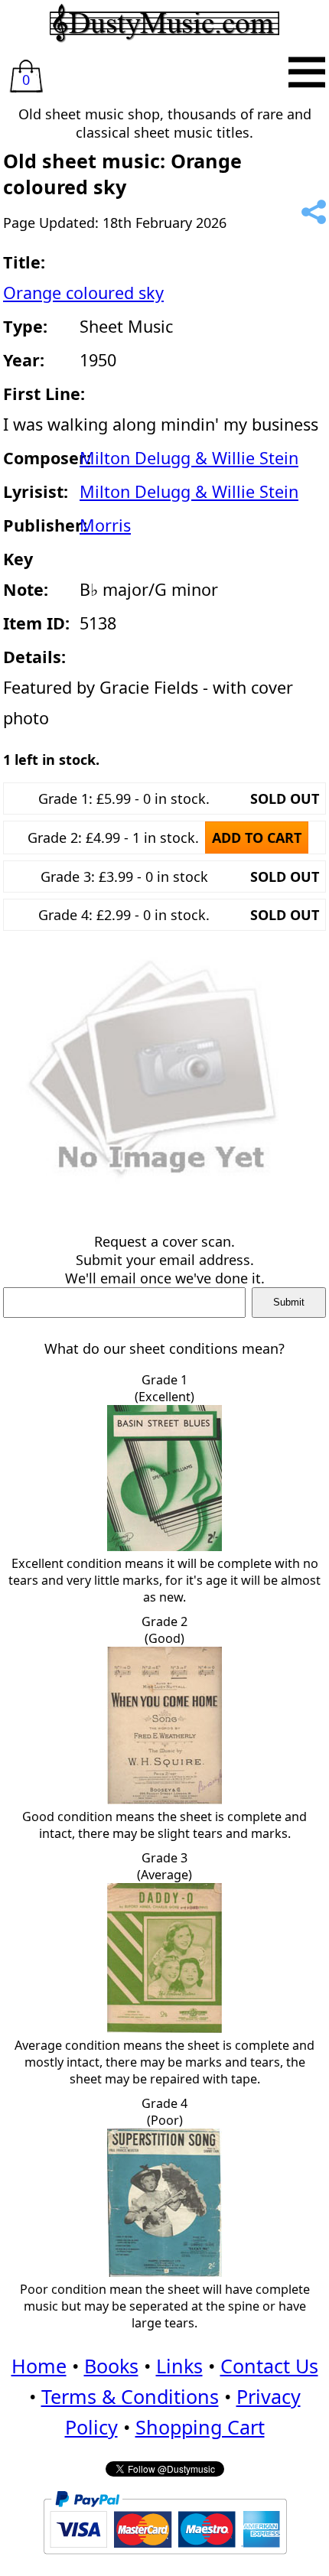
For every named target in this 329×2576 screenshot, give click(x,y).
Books (111, 2366)
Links (179, 2366)
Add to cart (257, 838)
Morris (105, 525)
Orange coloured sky (83, 293)
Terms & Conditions (130, 2396)
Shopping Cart (200, 2427)
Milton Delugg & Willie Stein (189, 458)
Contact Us (269, 2366)
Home (39, 2366)
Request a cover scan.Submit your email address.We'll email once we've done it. (165, 1260)
